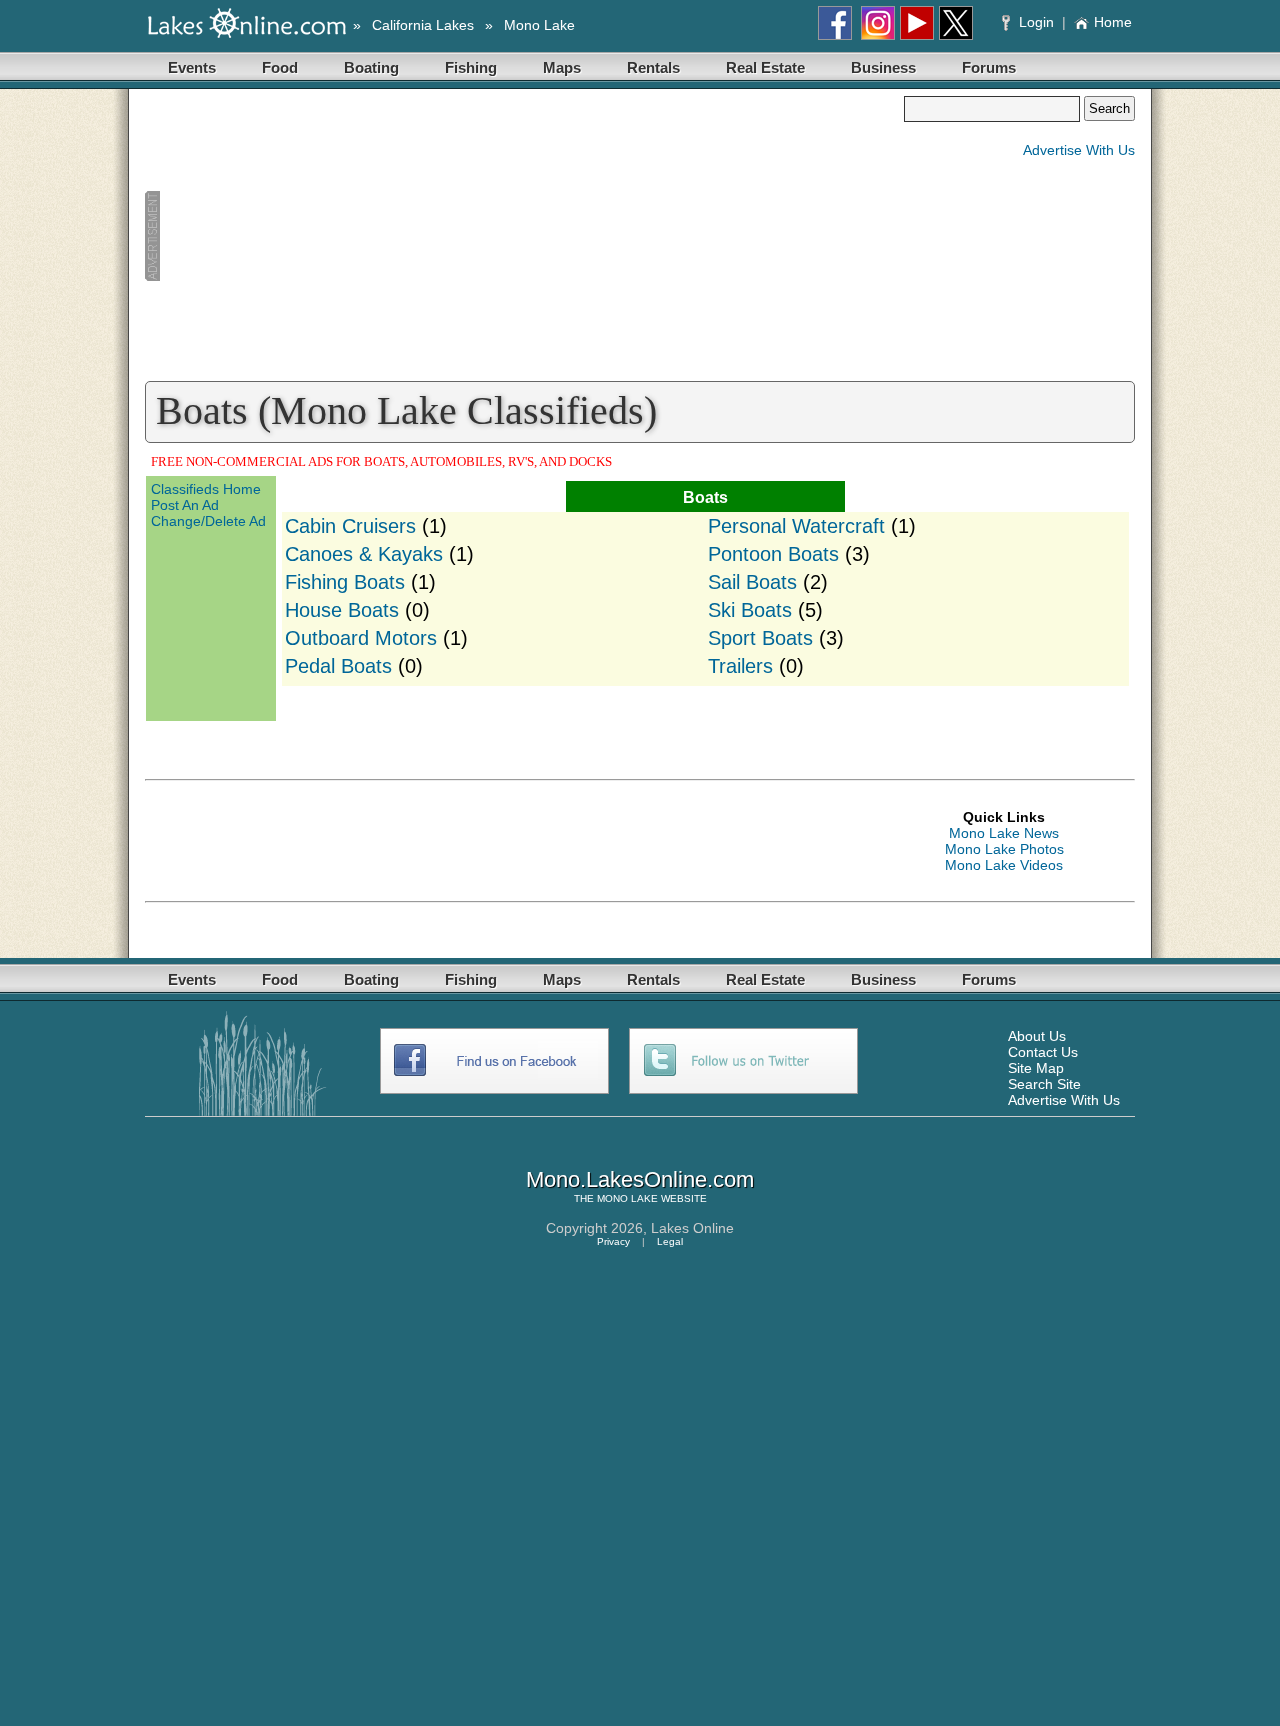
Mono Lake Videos (1004, 865)
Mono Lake (539, 25)
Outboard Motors (361, 638)
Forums (989, 67)
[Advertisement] (524, 236)
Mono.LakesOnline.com (640, 1179)
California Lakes (423, 25)
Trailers (740, 666)
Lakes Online (692, 1228)
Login (1036, 22)
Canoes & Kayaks (364, 554)
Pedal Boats (338, 666)
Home (1113, 22)
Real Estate (765, 67)
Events (192, 67)
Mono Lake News (1004, 833)
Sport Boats (760, 638)
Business (883, 67)
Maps (562, 67)
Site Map (1036, 1068)
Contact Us (1043, 1052)
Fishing (471, 67)
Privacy (613, 1241)
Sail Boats (752, 582)
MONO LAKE (627, 1198)
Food (280, 67)
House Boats (342, 610)
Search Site (1044, 1084)
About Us (1037, 1036)
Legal (670, 1241)
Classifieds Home (206, 489)
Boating (371, 67)
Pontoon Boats (773, 554)
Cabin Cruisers (350, 526)
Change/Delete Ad (208, 521)
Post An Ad (185, 505)
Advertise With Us (1079, 150)
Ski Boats (750, 610)
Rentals (653, 67)
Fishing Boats (345, 582)
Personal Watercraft (796, 526)
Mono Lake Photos (1004, 849)
